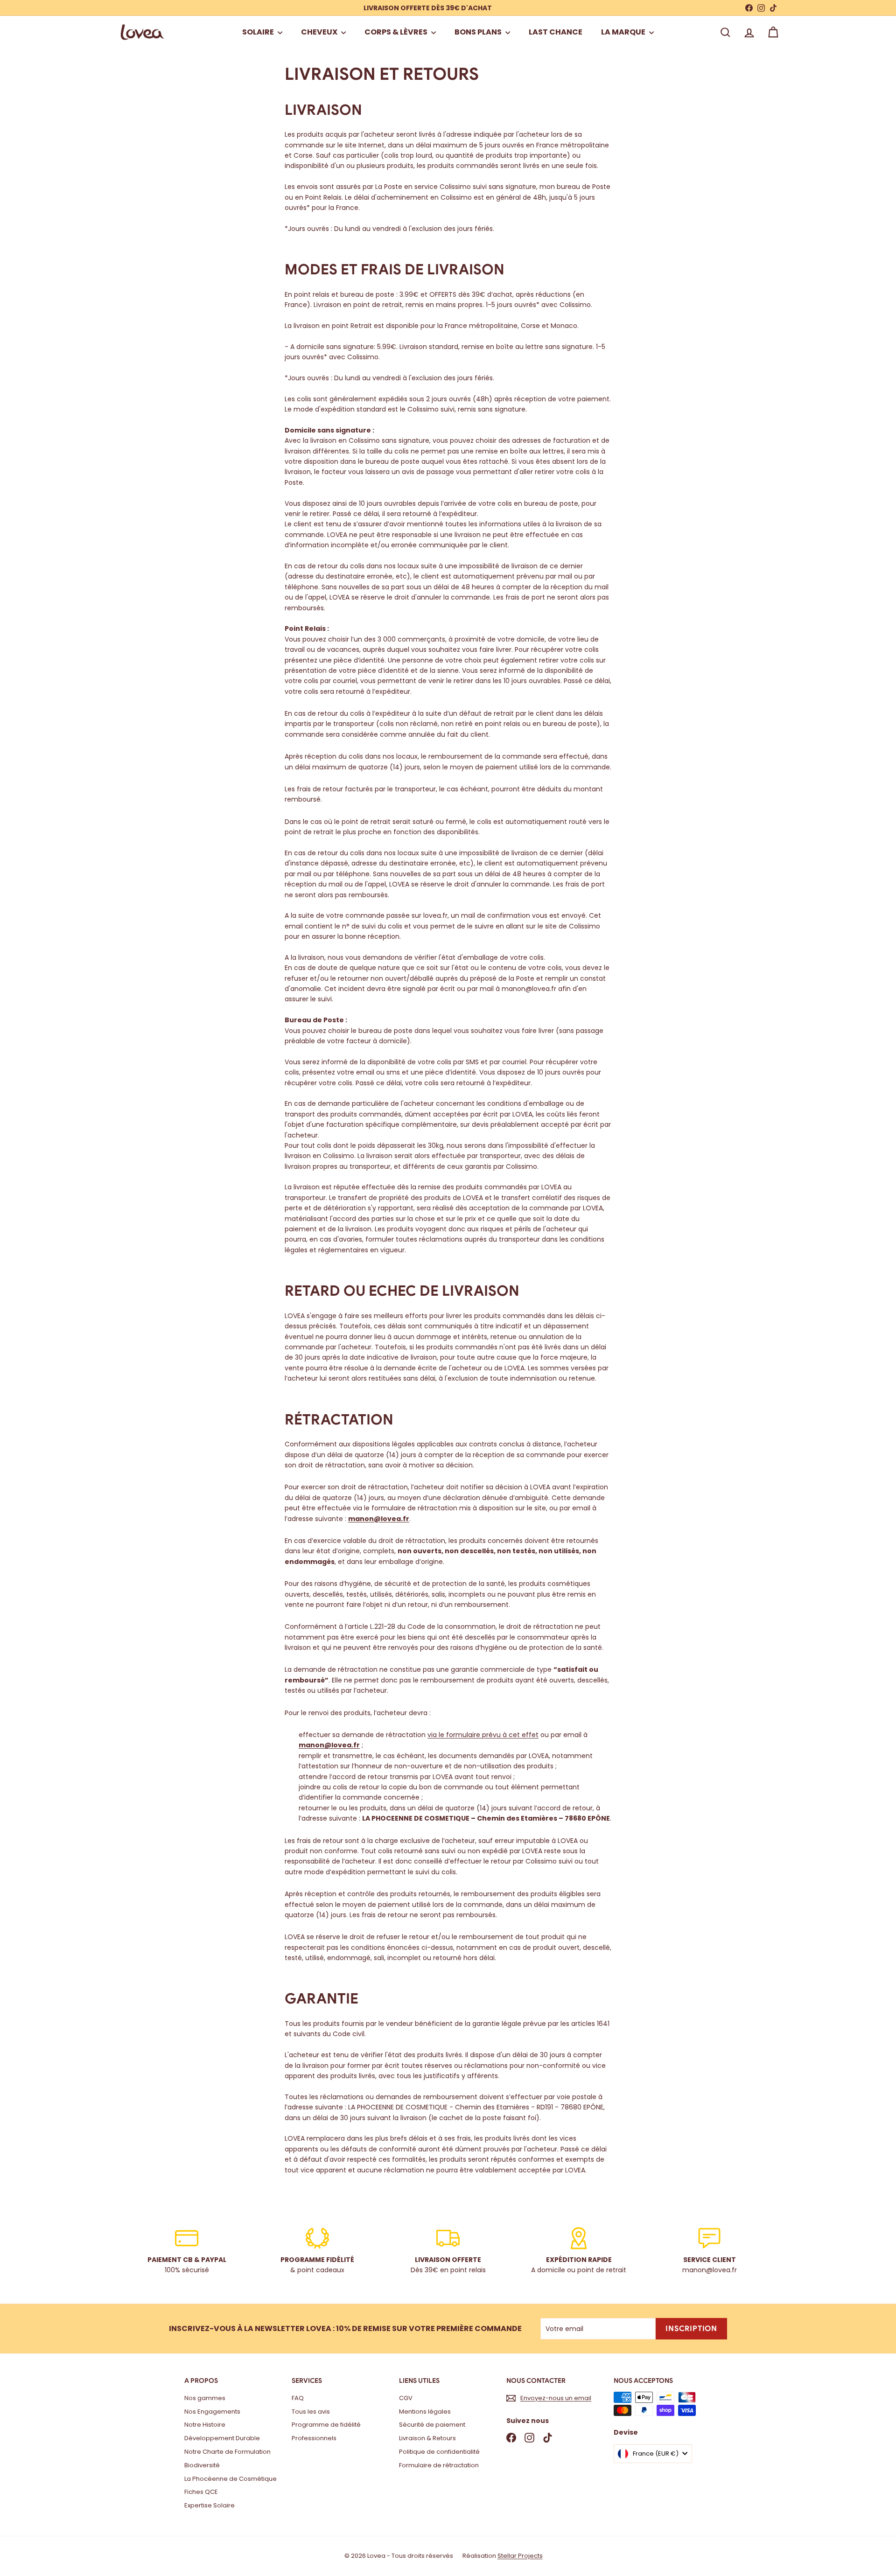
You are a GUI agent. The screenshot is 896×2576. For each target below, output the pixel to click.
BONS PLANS (479, 32)
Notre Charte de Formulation (227, 2452)
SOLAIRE (259, 32)
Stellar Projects (520, 2556)
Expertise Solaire (210, 2505)
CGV (406, 2398)
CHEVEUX (320, 32)
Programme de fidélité (326, 2425)
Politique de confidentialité (439, 2452)
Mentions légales (425, 2412)
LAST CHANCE (556, 32)
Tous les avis (311, 2412)
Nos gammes (205, 2398)
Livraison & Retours (427, 2438)
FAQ (298, 2398)
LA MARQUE (624, 32)
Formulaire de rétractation (439, 2465)
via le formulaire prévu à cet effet (483, 1735)
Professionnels (314, 2438)
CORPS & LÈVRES (397, 32)
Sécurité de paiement (432, 2425)
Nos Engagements (212, 2412)
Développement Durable (222, 2438)
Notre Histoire (205, 2425)
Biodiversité (202, 2465)
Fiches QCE (201, 2492)
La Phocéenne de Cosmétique (231, 2479)
